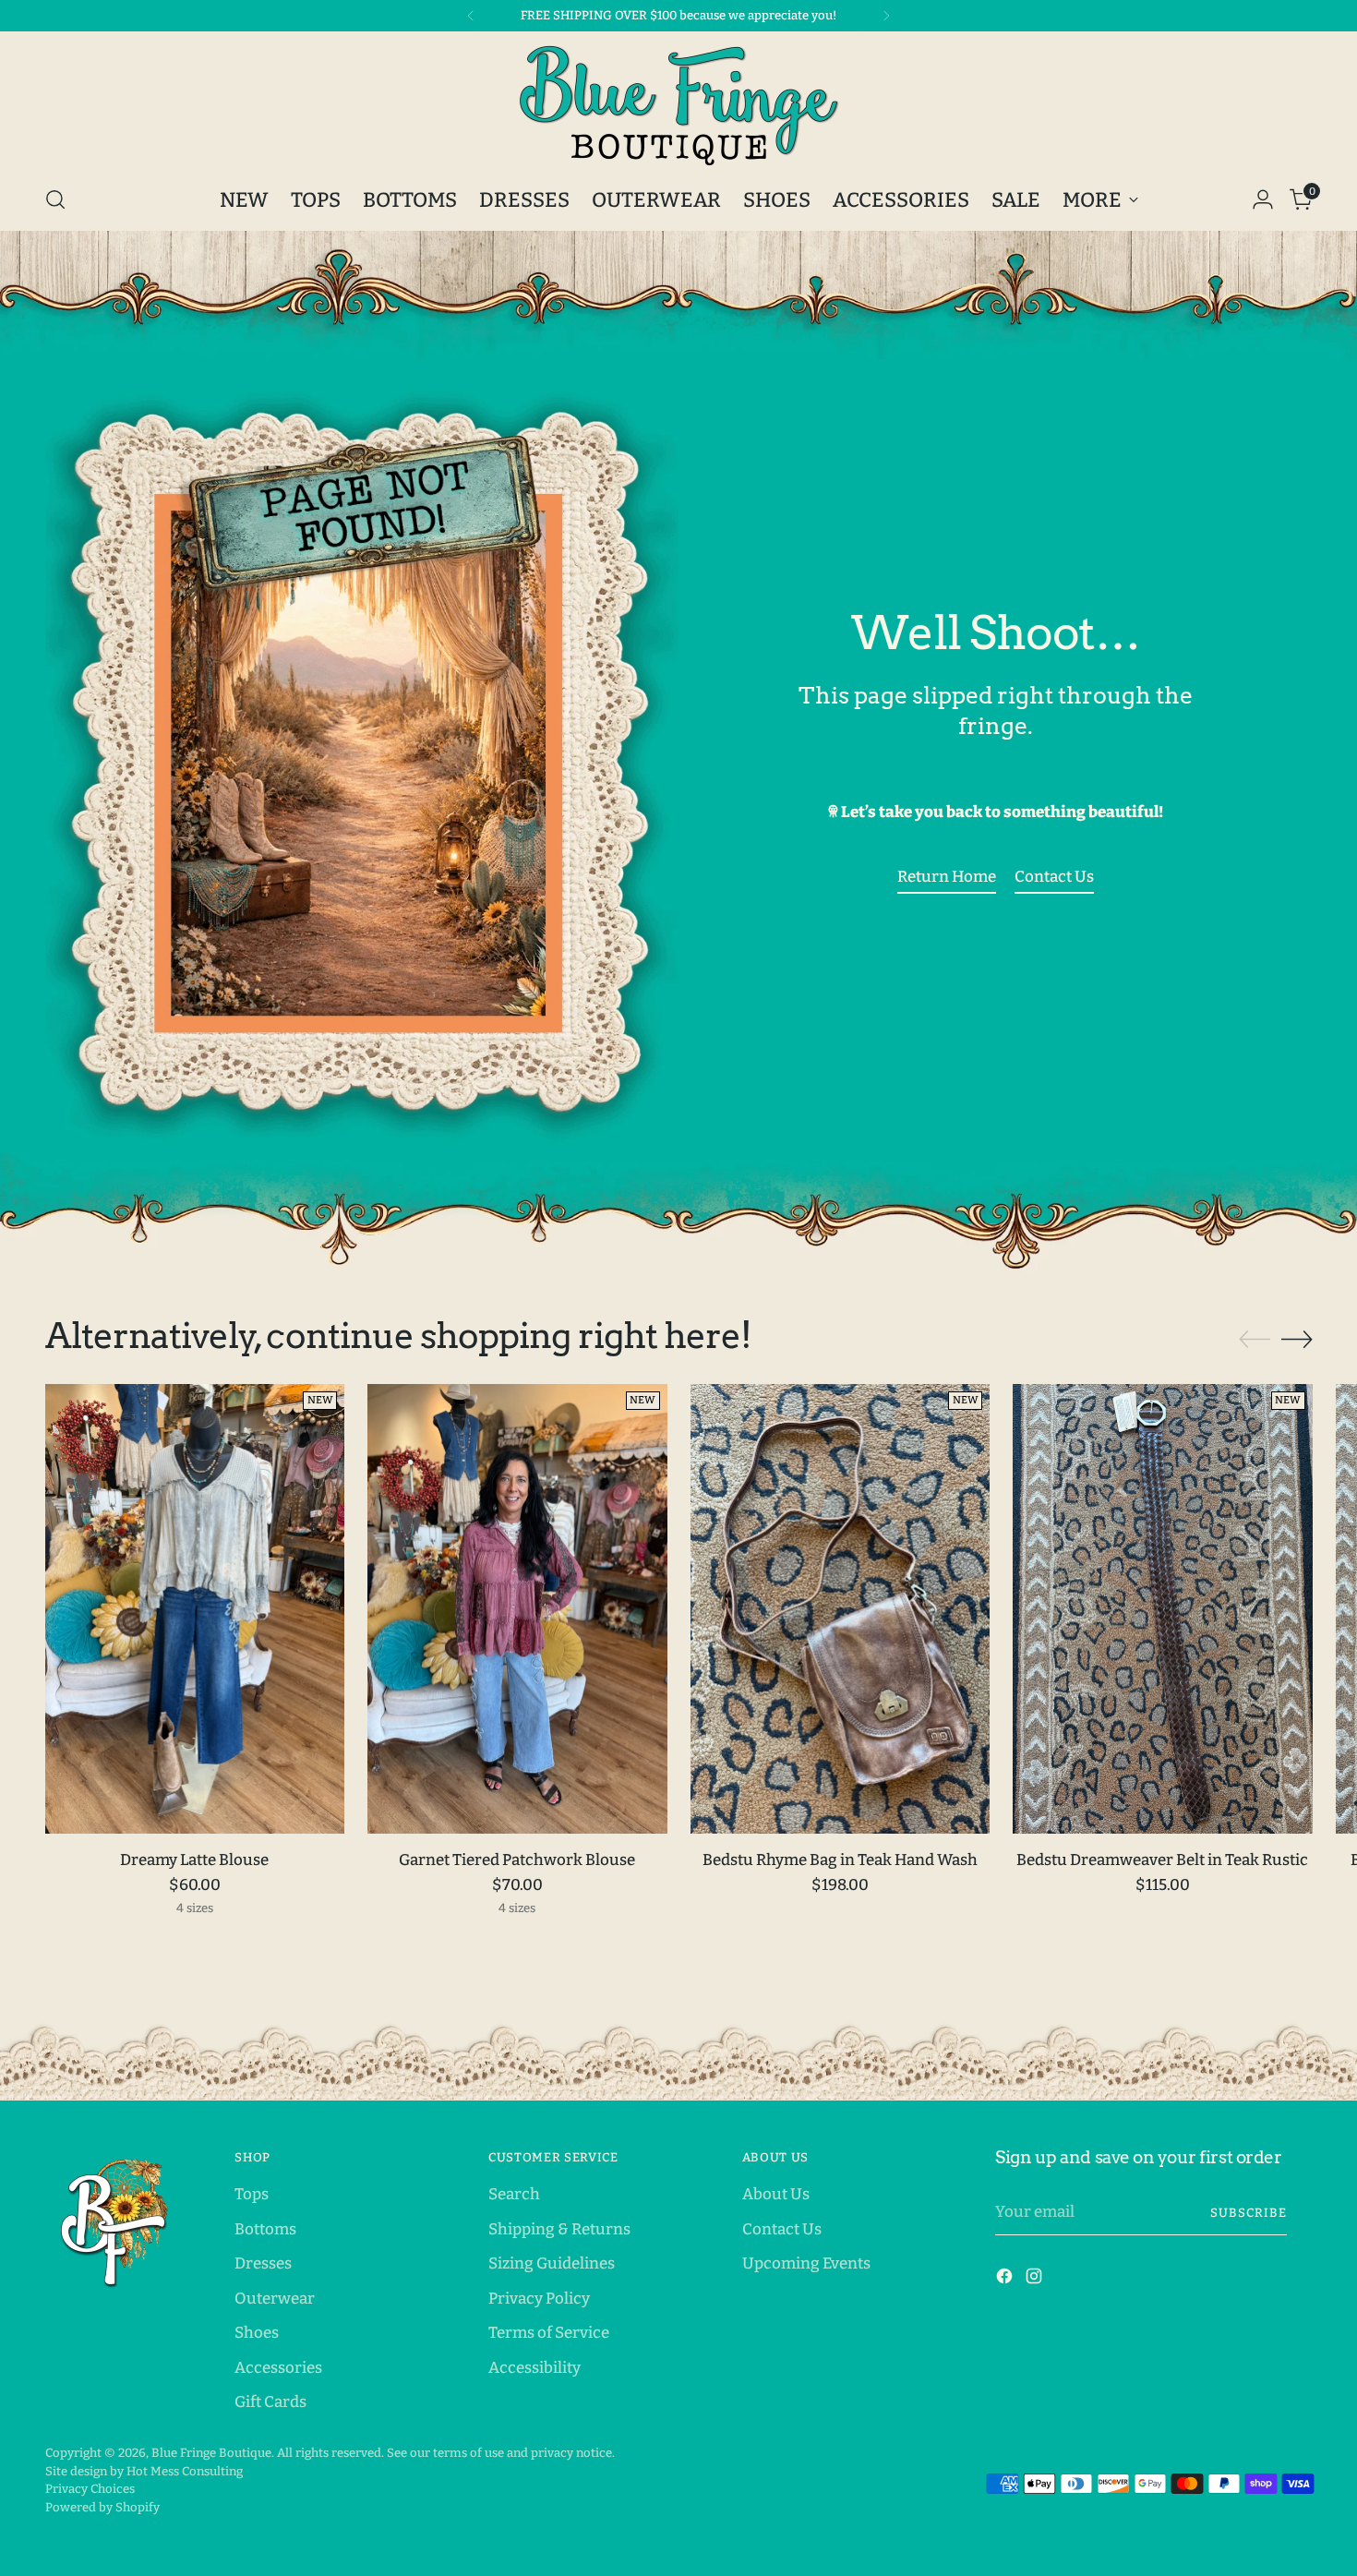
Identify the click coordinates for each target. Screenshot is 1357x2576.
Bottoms (265, 2229)
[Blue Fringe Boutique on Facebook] (1006, 2280)
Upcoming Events (806, 2263)
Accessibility (534, 2368)
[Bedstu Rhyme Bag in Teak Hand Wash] (841, 1609)
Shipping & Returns (559, 2229)
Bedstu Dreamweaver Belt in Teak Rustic (1162, 1860)
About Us (776, 2194)
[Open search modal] (55, 199)
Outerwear (275, 2299)
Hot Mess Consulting (185, 2471)
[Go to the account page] (1263, 199)
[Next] (886, 16)
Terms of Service (549, 2333)
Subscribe (1249, 2213)
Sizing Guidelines (552, 2263)
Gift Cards (270, 2402)
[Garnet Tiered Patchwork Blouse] (517, 1609)
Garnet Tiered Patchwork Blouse (517, 1860)
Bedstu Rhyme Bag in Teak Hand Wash (840, 1860)
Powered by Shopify (102, 2507)
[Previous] (471, 16)
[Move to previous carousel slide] (1255, 1340)
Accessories (278, 2368)
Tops (252, 2194)
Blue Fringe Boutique (211, 2453)
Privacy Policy (539, 2299)
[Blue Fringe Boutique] (678, 105)
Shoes (257, 2333)
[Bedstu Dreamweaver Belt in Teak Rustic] (1163, 1609)
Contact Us (782, 2229)
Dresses (263, 2263)
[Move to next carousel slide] (1297, 1339)
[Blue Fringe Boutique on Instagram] (1036, 2280)
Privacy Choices (90, 2489)
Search (514, 2194)
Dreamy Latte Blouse (194, 1860)
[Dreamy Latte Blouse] (195, 1609)
